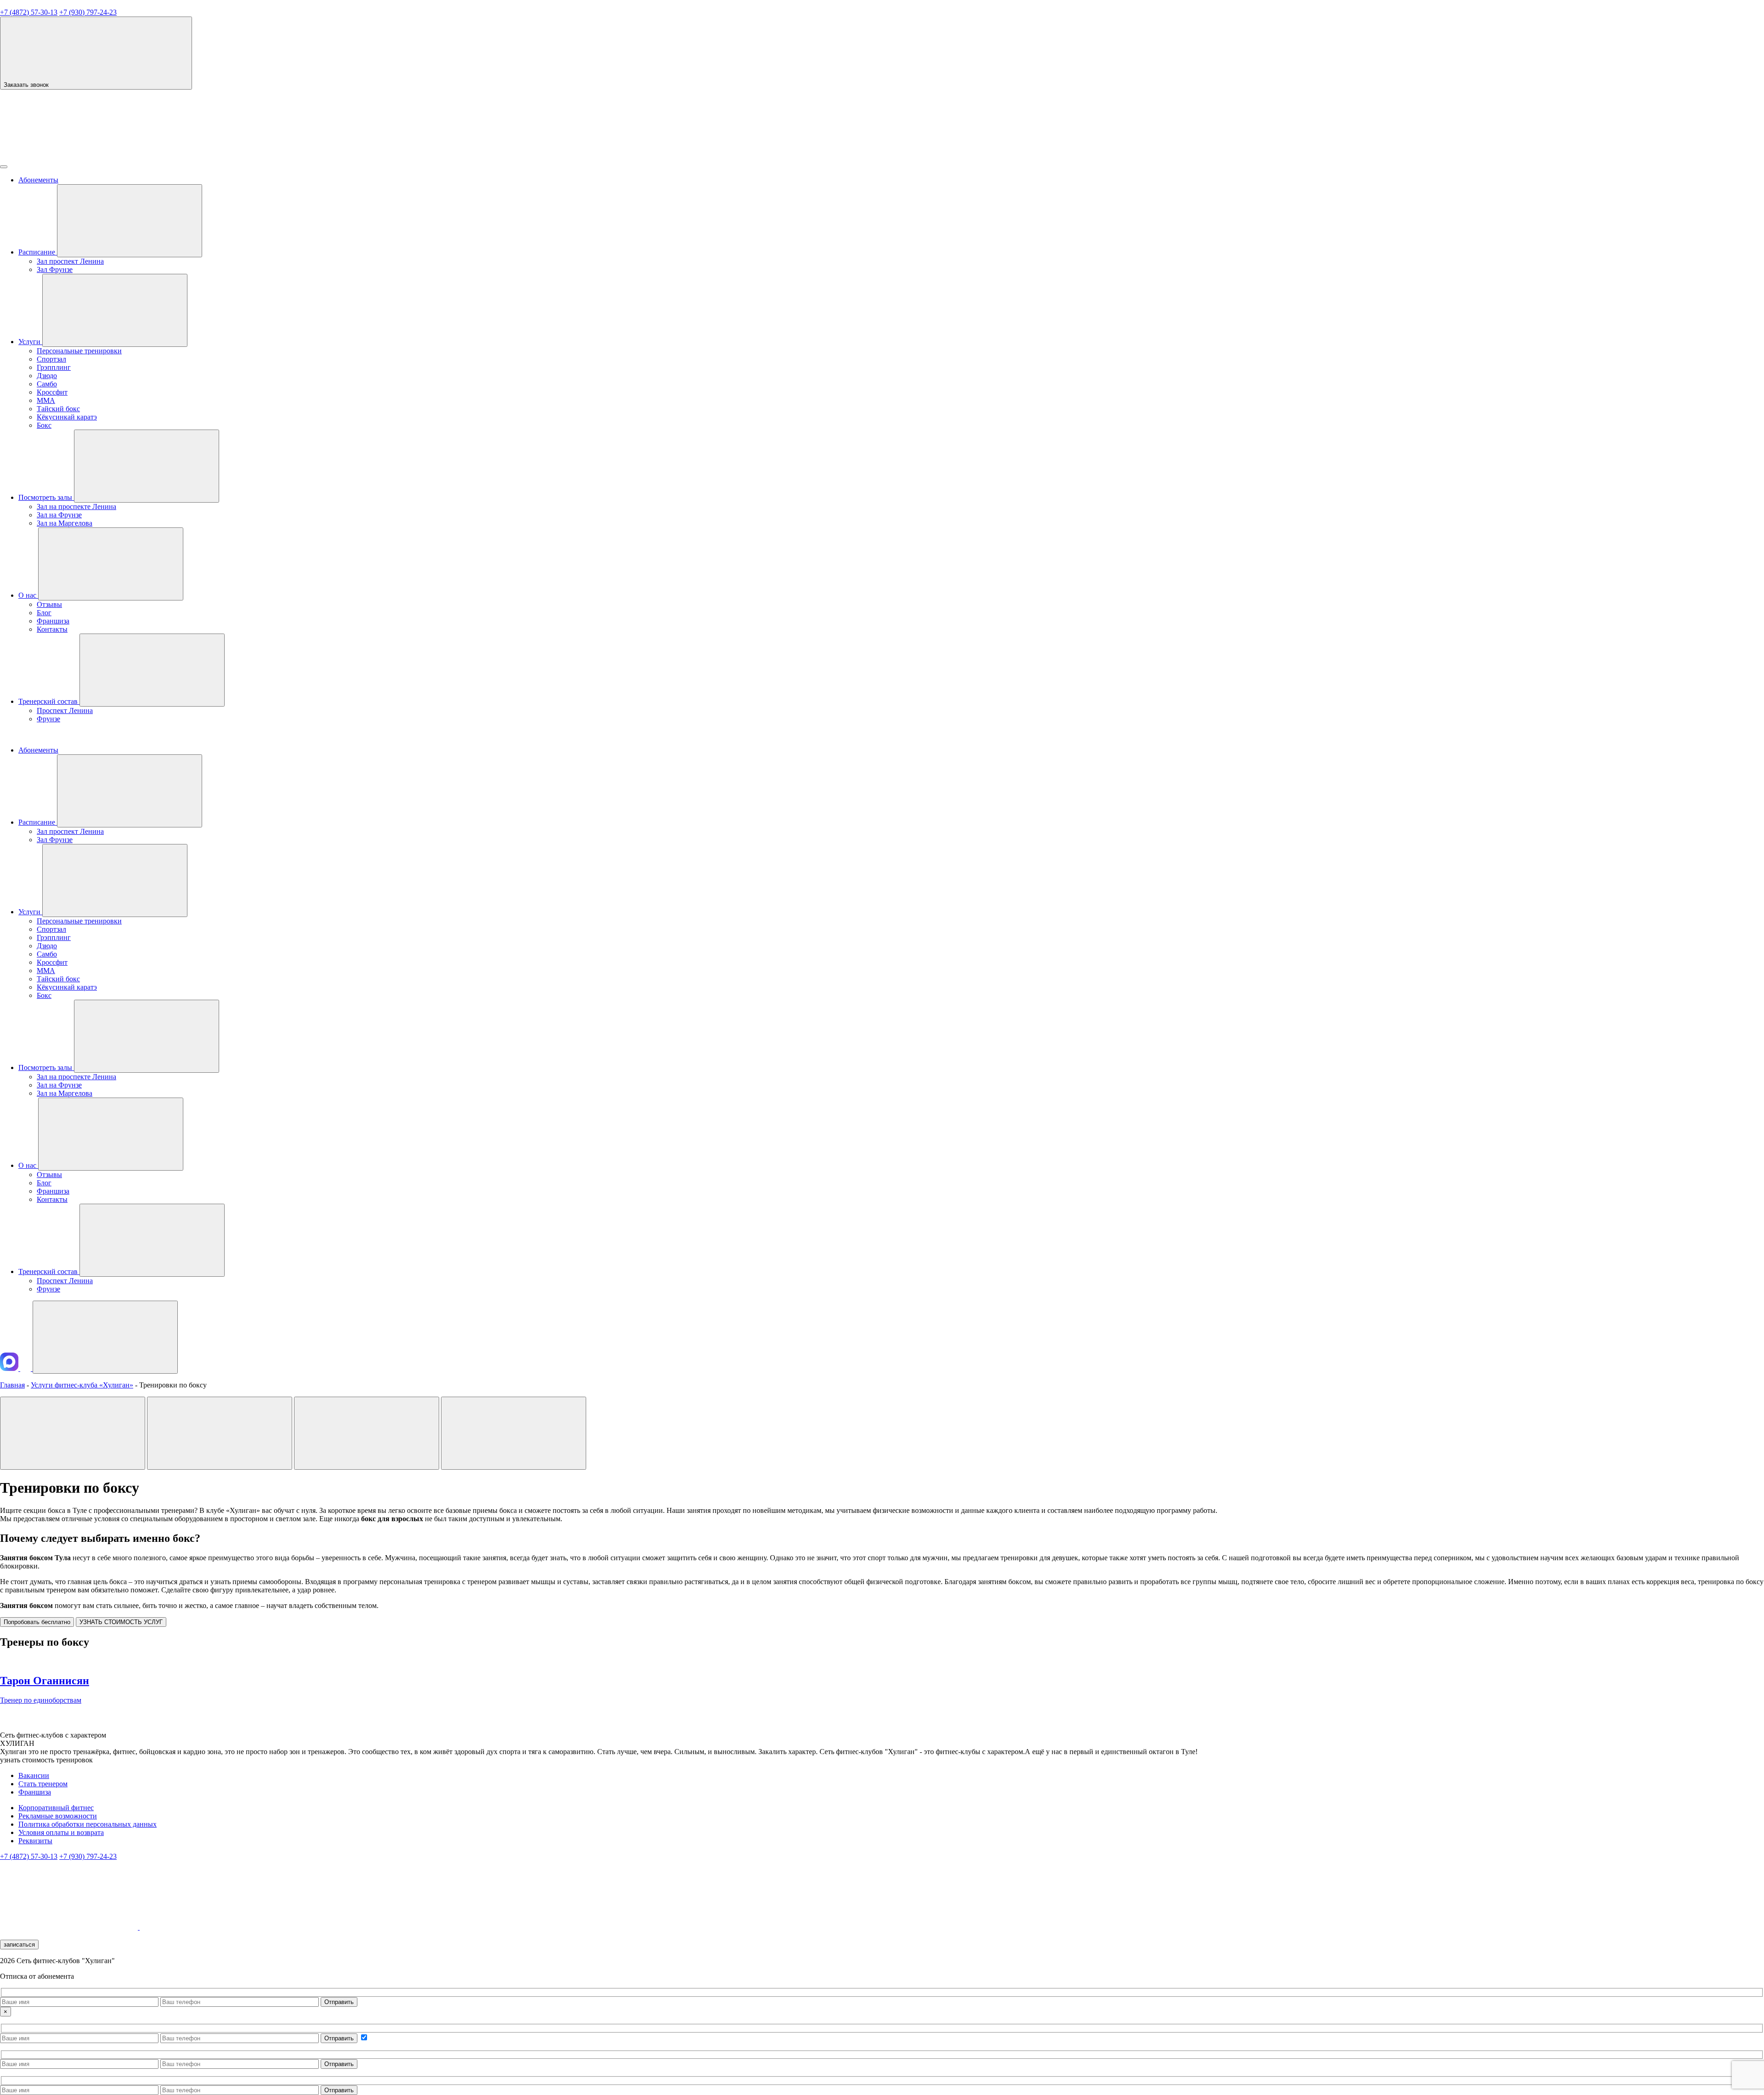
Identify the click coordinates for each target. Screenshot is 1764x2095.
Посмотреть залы (46, 497)
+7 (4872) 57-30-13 (29, 12)
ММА (46, 400)
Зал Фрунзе (55, 269)
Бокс (44, 425)
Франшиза (53, 621)
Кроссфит (52, 392)
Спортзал (51, 359)
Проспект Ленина (65, 711)
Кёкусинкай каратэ (67, 417)
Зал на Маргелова (65, 523)
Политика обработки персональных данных (88, 1824)
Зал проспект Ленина (70, 261)
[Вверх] (105, 1337)
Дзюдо (47, 376)
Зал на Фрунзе (59, 515)
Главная (12, 1385)
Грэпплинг (54, 367)
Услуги (30, 342)
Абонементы (38, 180)
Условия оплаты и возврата (61, 1832)
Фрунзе (48, 719)
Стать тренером (43, 1784)
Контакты (52, 629)
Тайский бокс (58, 409)
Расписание (38, 252)
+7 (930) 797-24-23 (88, 12)
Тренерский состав (49, 701)
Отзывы (49, 604)
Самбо (47, 384)
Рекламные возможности (58, 1816)
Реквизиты (35, 1841)
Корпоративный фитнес (56, 1808)
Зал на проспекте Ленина (76, 507)
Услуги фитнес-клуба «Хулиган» (82, 1385)
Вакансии (34, 1775)
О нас (28, 595)
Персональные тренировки (79, 351)
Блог (44, 613)
